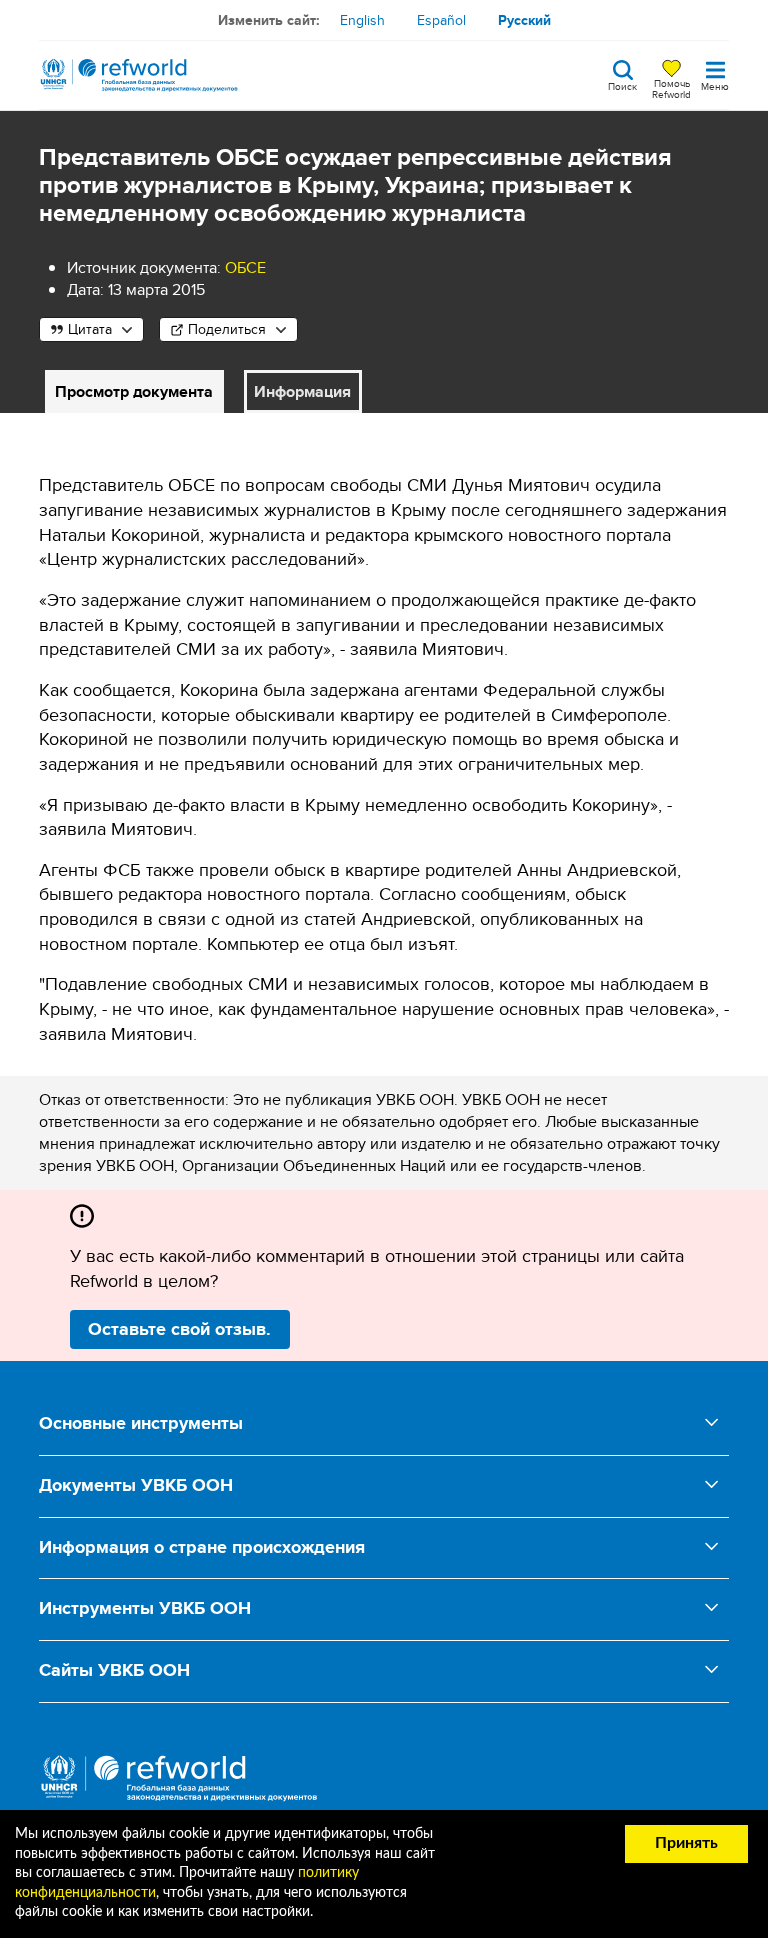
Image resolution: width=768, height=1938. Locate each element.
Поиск (622, 85)
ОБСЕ (245, 267)
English (362, 20)
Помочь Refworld (671, 88)
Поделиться (227, 329)
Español (441, 20)
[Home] (139, 75)
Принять (686, 1843)
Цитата (90, 329)
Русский (524, 20)
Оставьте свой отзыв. (179, 1329)
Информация (302, 391)
